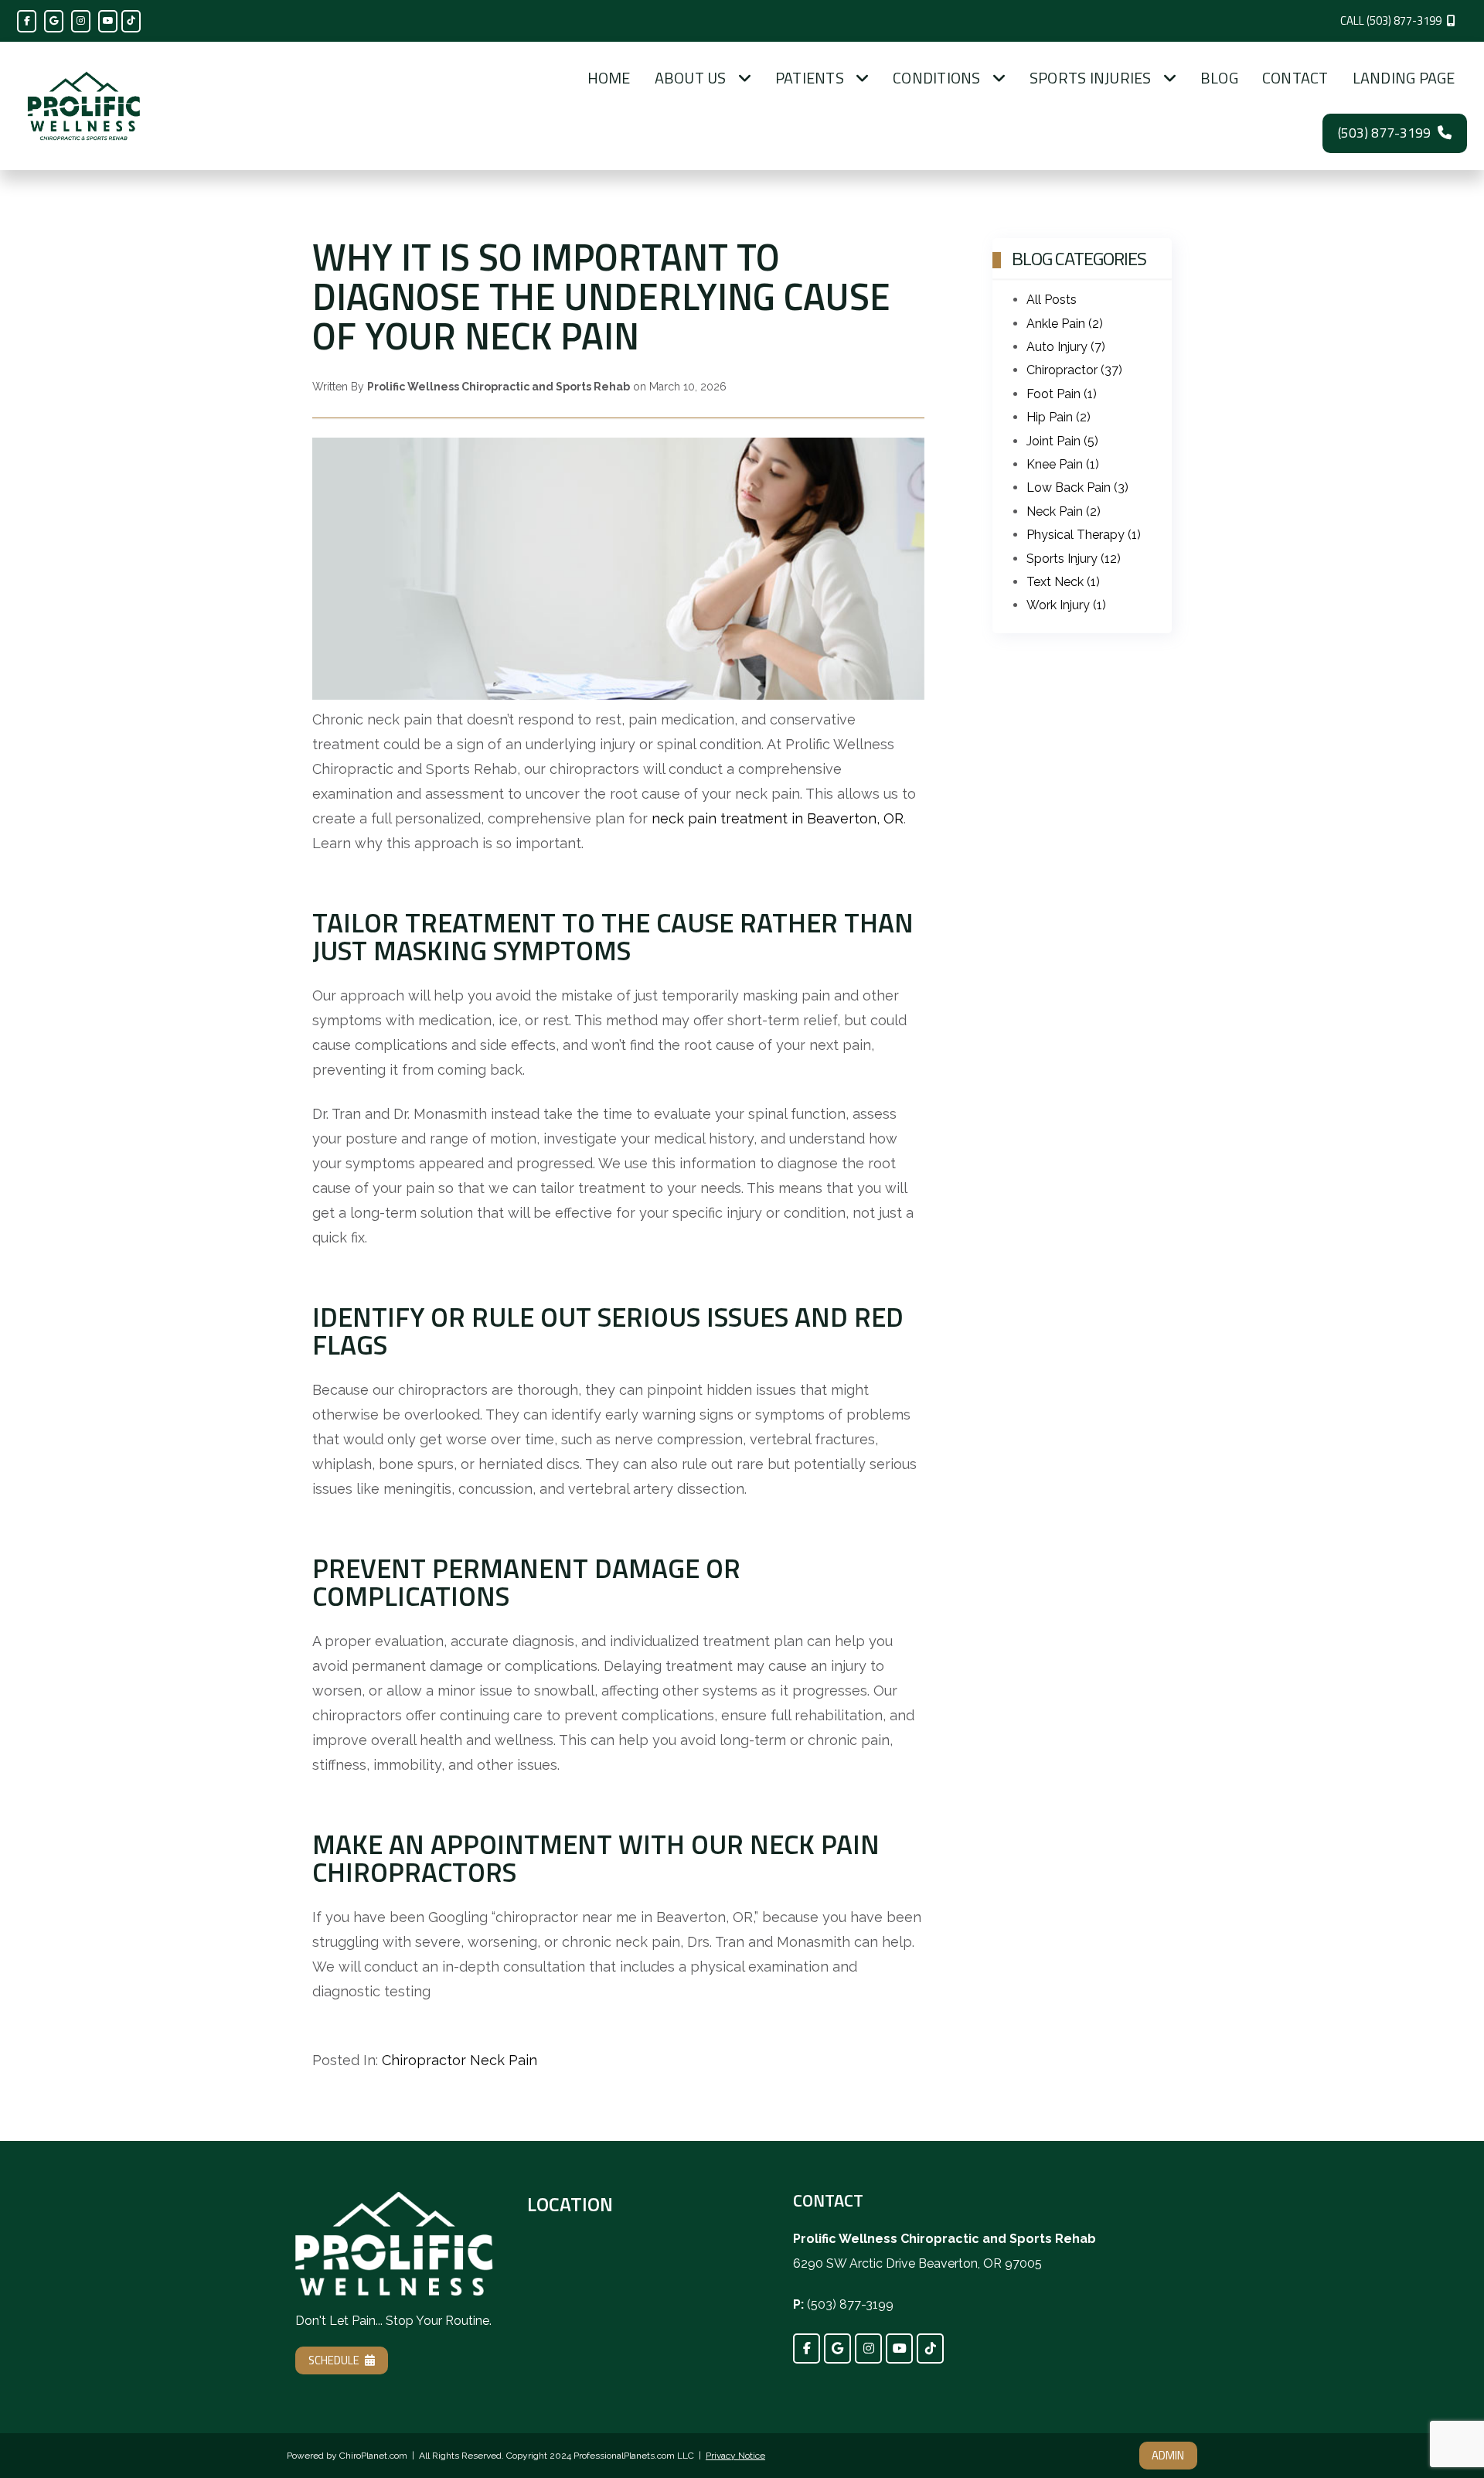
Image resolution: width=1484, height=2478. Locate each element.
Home (609, 78)
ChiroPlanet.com (373, 2456)
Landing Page (1404, 78)
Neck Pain (504, 2060)
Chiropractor (424, 2060)
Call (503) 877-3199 (1391, 20)
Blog (1219, 78)
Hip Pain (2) (1059, 417)
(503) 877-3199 (1384, 133)
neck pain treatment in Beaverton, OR (778, 818)
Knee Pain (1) (1063, 464)
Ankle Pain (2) (1065, 324)
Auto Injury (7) (1066, 347)
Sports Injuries (1091, 78)
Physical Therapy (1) (1084, 535)
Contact (1295, 78)
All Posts (1052, 300)
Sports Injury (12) (1074, 559)
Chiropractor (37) (1074, 370)
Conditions (937, 78)
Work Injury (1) (1066, 605)
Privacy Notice (735, 2456)
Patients (810, 78)
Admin (1168, 2455)
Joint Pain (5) (1062, 441)
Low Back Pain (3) (1077, 487)
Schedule (334, 2360)
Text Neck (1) (1063, 582)
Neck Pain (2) (1064, 511)
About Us (691, 78)
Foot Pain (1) (1062, 394)
